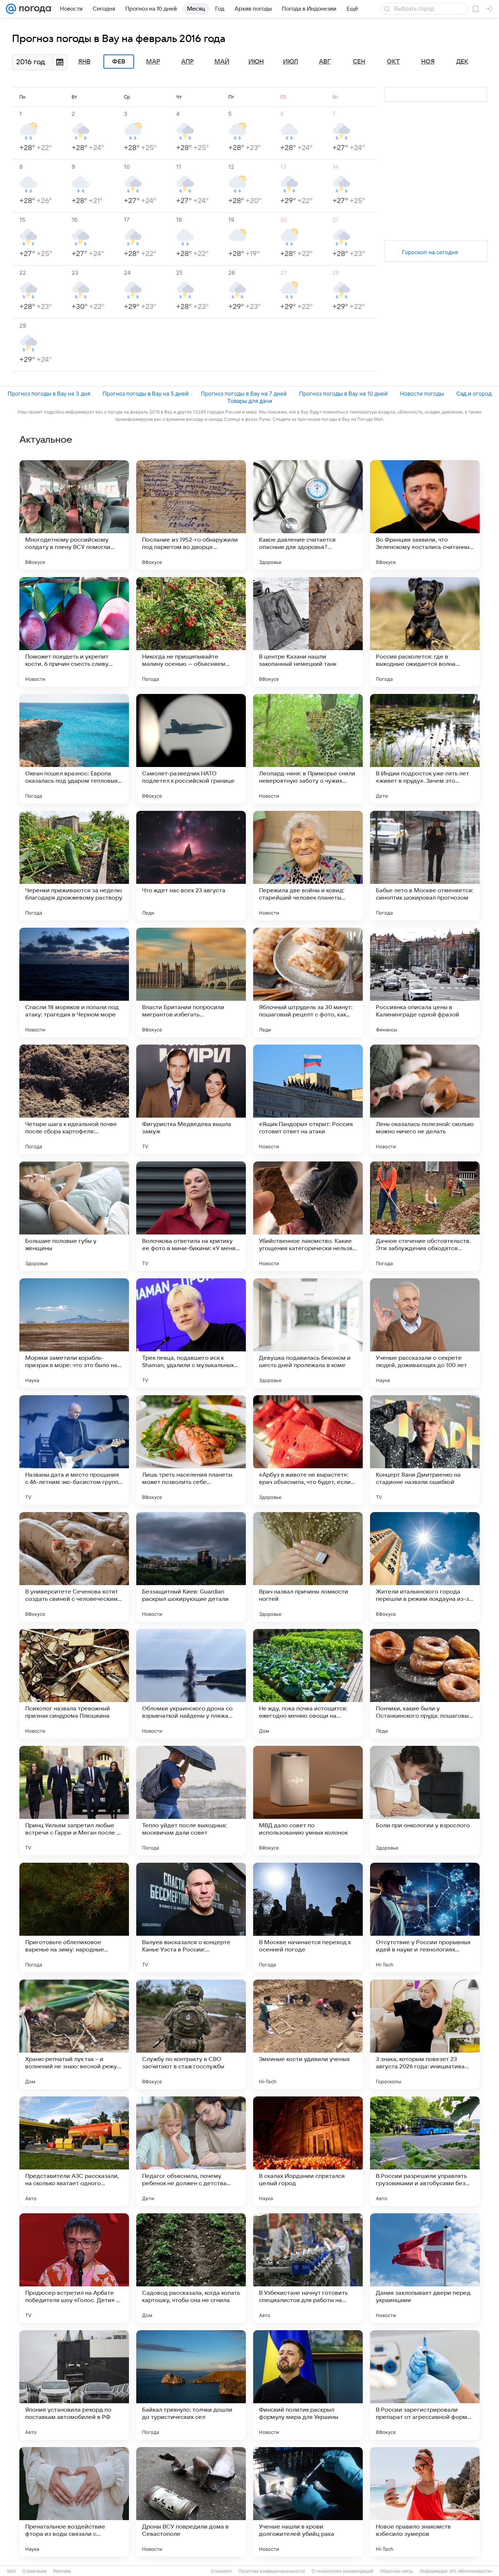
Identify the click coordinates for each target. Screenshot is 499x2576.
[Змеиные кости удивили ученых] (308, 2034)
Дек (462, 62)
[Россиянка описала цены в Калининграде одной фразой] (425, 982)
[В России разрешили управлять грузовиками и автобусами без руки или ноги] (425, 2151)
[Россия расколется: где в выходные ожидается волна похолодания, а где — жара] (425, 632)
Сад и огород (474, 394)
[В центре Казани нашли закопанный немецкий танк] (308, 632)
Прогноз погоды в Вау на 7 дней (244, 394)
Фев (119, 62)
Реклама (62, 2571)
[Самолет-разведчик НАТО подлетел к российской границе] (191, 749)
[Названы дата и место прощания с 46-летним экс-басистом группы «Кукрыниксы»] (74, 1450)
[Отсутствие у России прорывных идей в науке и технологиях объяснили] (425, 1917)
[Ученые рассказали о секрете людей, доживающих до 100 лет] (425, 1333)
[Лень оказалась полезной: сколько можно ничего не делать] (425, 1099)
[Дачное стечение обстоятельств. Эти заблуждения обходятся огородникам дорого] (425, 1216)
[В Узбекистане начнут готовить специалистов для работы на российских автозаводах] (308, 2268)
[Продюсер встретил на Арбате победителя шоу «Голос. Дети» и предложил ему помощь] (74, 2268)
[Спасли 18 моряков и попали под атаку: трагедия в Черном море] (74, 982)
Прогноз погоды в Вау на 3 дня (49, 394)
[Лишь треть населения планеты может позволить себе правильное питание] (191, 1450)
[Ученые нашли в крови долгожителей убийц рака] (308, 2502)
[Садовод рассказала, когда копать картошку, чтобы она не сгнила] (191, 2268)
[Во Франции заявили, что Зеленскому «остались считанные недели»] (425, 515)
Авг (325, 62)
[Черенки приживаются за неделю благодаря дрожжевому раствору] (74, 866)
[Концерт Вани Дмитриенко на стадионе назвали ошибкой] (425, 1450)
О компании (35, 2571)
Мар (153, 62)
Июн (256, 62)
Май (222, 62)
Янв (84, 62)
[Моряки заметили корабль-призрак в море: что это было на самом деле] (74, 1333)
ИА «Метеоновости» (471, 2571)
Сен (359, 62)
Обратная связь (397, 2571)
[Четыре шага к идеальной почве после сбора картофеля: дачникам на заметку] (74, 1099)
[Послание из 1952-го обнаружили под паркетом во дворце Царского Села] (191, 515)
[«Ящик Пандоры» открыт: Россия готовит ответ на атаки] (308, 1099)
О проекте (221, 2571)
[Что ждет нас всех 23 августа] (191, 866)
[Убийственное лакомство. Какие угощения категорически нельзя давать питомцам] (308, 1216)
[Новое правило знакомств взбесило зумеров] (425, 2502)
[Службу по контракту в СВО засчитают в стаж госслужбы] (191, 2034)
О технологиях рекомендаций (342, 2571)
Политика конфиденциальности (272, 2571)
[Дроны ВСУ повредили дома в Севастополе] (191, 2502)
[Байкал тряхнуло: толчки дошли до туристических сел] (191, 2385)
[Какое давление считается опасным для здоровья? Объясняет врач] (308, 515)
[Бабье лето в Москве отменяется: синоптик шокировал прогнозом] (425, 866)
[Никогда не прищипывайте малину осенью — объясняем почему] (191, 632)
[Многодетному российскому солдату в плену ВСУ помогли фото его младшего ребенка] (74, 515)
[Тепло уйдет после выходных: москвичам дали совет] (191, 1801)
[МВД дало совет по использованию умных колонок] (308, 1801)
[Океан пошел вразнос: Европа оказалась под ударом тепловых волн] (74, 749)
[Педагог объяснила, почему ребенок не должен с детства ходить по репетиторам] (191, 2151)
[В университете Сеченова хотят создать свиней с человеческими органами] (74, 1567)
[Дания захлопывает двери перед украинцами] (425, 2268)
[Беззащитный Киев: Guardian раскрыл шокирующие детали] (191, 1567)
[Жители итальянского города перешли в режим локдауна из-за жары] (425, 1567)
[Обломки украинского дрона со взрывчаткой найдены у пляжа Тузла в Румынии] (191, 1684)
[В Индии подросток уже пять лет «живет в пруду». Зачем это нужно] (425, 749)
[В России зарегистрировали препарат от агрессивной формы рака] (425, 2385)
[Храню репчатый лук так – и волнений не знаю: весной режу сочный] (74, 2034)
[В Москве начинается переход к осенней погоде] (308, 1917)
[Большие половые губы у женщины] (74, 1216)
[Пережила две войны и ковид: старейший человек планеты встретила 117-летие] (308, 866)
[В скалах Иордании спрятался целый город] (308, 2151)
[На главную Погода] (34, 9)
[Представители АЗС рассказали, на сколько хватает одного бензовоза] (74, 2151)
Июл (291, 62)
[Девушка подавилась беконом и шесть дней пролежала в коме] (308, 1333)
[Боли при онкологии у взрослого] (425, 1801)
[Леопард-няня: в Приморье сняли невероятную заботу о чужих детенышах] (308, 749)
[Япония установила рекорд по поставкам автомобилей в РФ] (74, 2385)
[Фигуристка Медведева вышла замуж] (191, 1099)
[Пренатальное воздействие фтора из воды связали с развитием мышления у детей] (74, 2502)
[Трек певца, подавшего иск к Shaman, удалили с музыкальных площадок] (191, 1333)
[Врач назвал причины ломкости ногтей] (308, 1567)
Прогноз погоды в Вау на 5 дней (146, 394)
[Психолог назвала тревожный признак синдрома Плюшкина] (74, 1684)
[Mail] (11, 9)
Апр (187, 62)
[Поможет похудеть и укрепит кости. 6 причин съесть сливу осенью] (74, 632)
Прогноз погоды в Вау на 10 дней (343, 394)
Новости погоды (422, 394)
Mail (12, 2571)
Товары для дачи (250, 401)
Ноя (428, 62)
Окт (393, 62)
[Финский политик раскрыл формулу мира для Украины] (308, 2385)
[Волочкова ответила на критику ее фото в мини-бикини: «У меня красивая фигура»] (191, 1216)
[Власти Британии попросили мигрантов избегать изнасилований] (191, 982)
